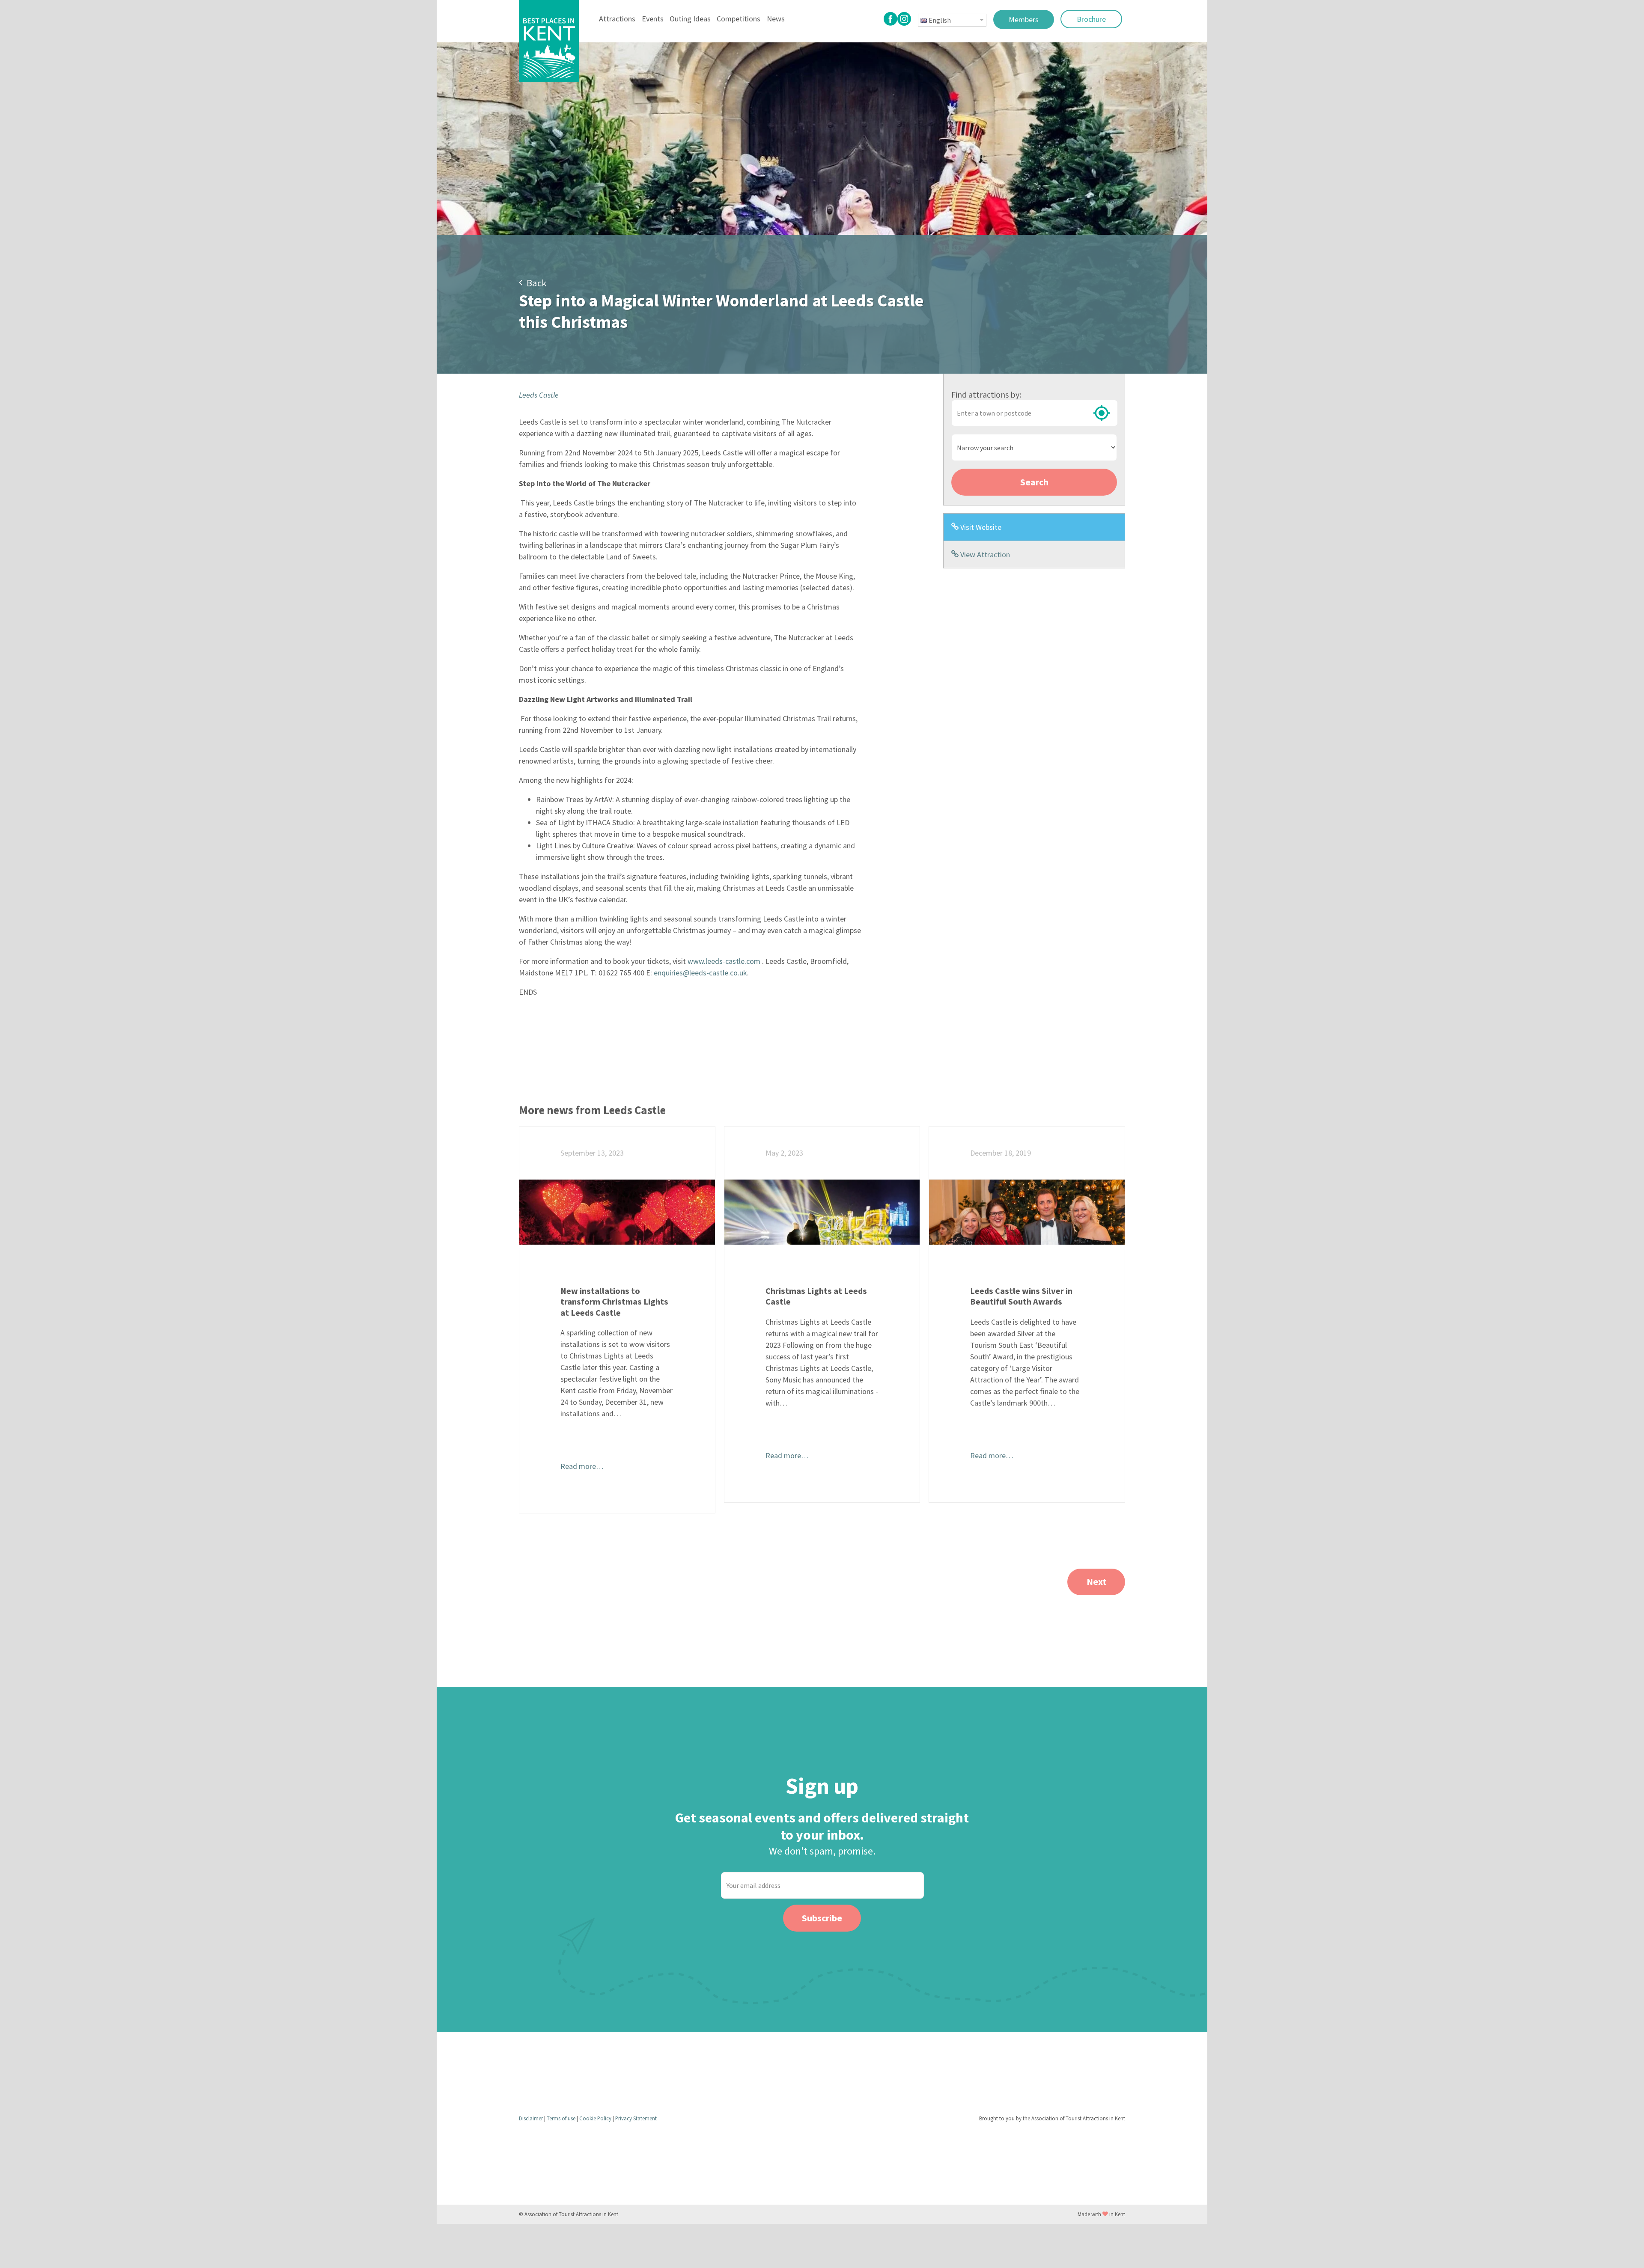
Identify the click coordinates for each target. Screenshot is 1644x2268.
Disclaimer (532, 2118)
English (940, 20)
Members (1024, 19)
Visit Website (980, 527)
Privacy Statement (636, 2118)
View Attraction (984, 554)
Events (653, 19)
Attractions (617, 19)
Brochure (1091, 19)
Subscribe (822, 1918)
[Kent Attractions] (549, 41)
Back (534, 283)
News (776, 19)
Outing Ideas (690, 19)
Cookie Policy (596, 2118)
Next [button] (1096, 1581)
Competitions (739, 19)
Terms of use (562, 2118)
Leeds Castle (539, 395)
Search (1034, 482)
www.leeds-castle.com (724, 961)
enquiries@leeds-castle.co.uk (700, 973)
